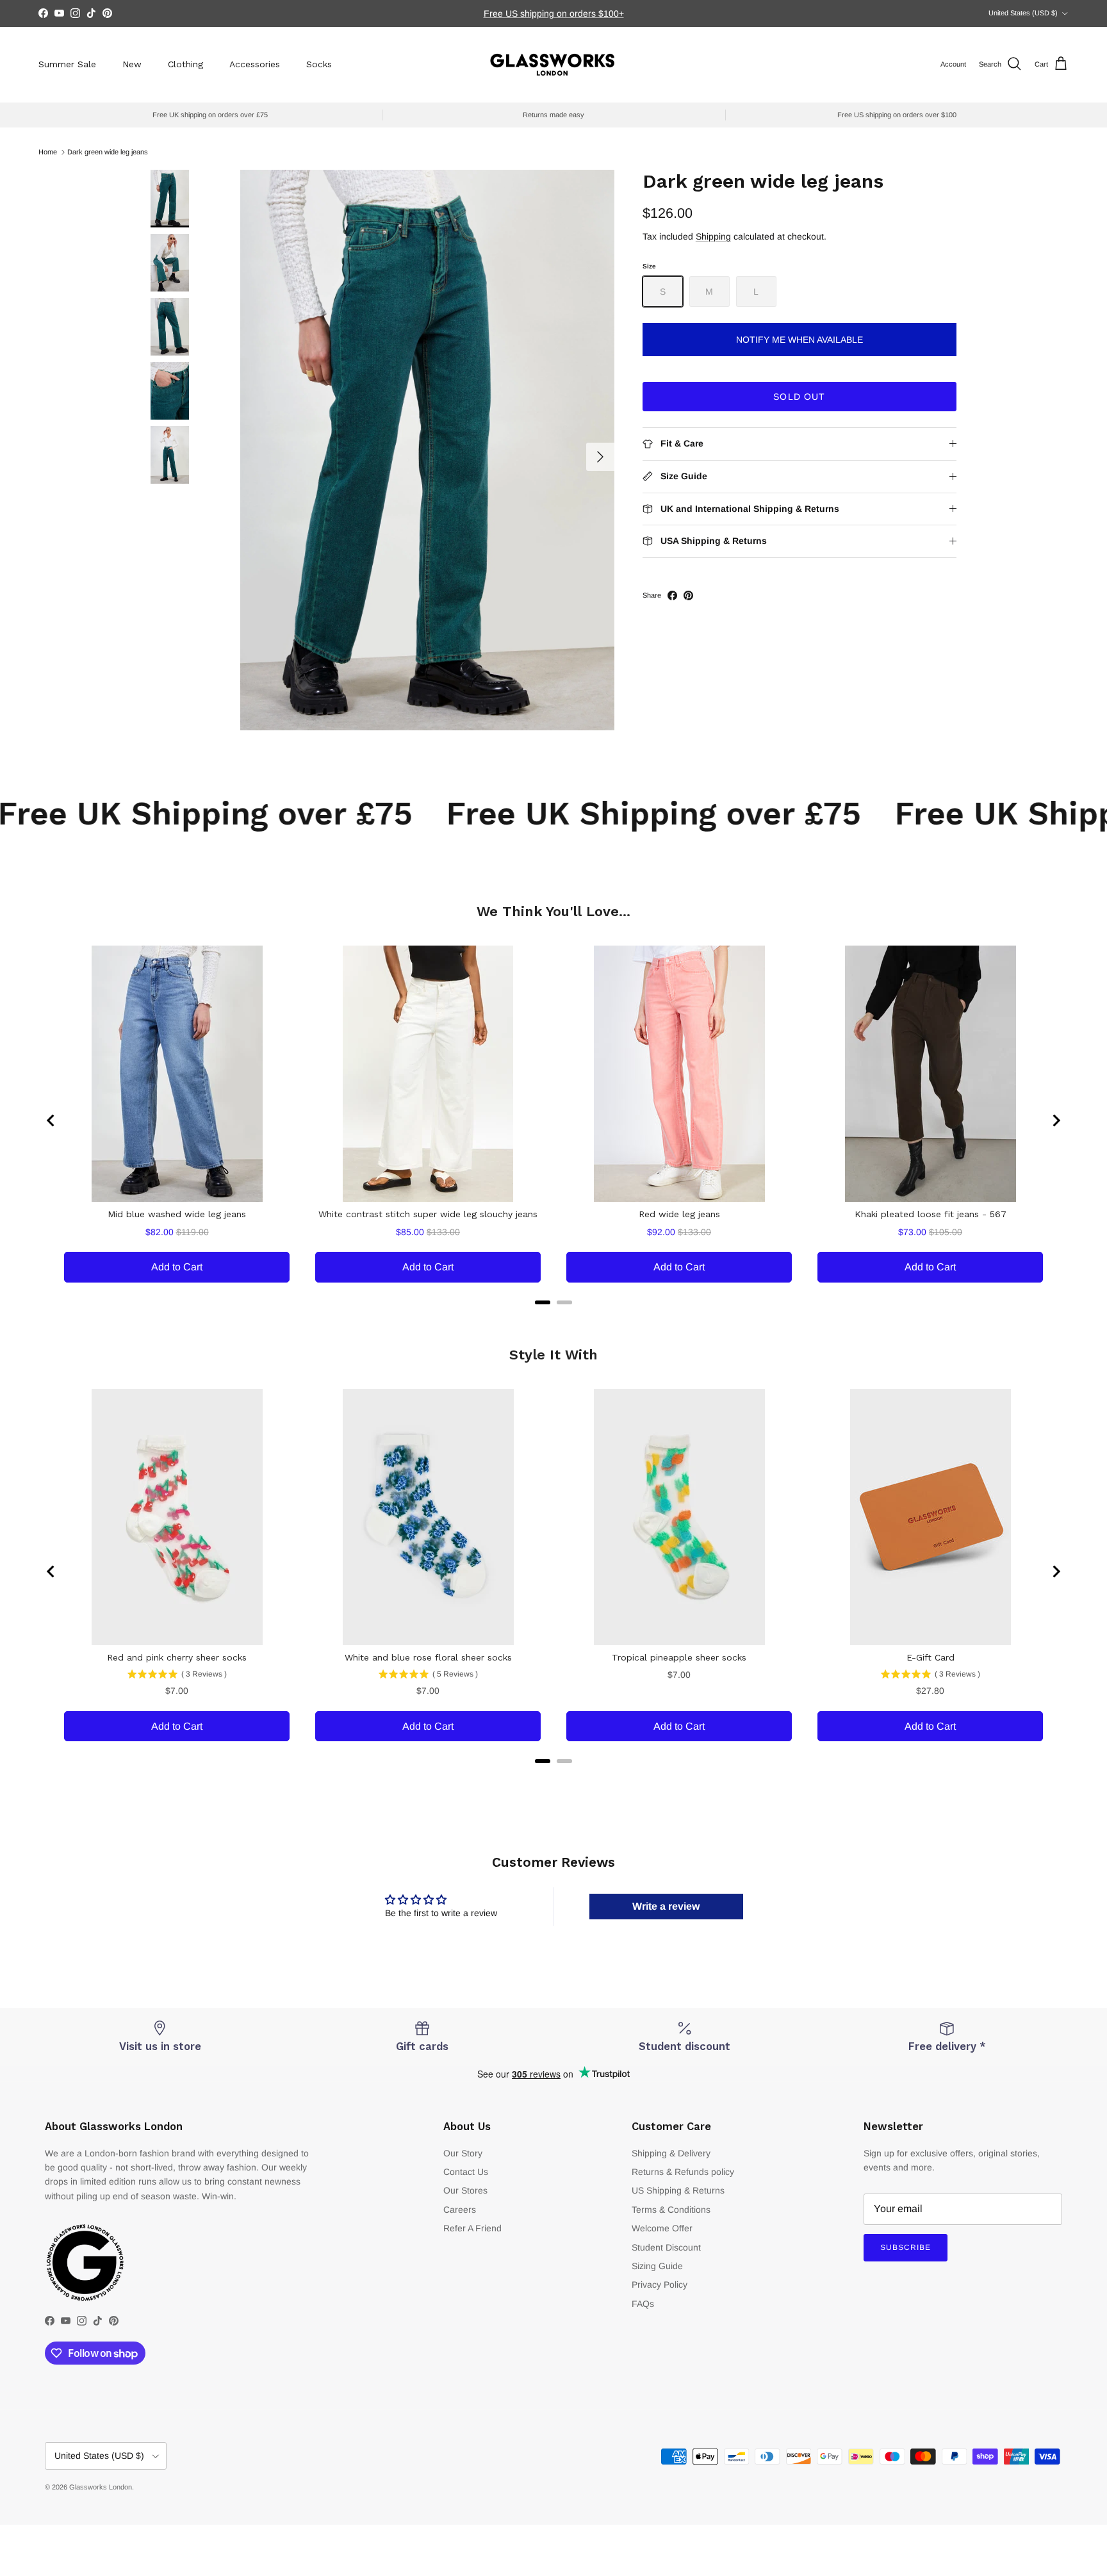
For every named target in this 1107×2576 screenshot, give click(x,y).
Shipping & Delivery (671, 2153)
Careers (460, 2210)
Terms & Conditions (671, 2210)
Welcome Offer (662, 2228)
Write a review (666, 1906)
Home (48, 152)
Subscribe (906, 2247)
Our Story (463, 2153)
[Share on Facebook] (672, 595)
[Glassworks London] (553, 64)
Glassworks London (101, 2487)
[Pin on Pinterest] (688, 595)
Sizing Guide (657, 2266)
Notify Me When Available (799, 340)
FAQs (643, 2304)
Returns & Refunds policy (683, 2172)
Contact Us (466, 2172)
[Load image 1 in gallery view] (427, 450)
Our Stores (465, 2190)
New (132, 64)
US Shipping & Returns (678, 2190)
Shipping (713, 236)
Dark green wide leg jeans (108, 152)
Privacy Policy (660, 2285)
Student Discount (666, 2247)
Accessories (255, 64)
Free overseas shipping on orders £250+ (553, 13)
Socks (319, 64)
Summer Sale (67, 64)
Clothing (185, 64)
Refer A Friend (472, 2228)
